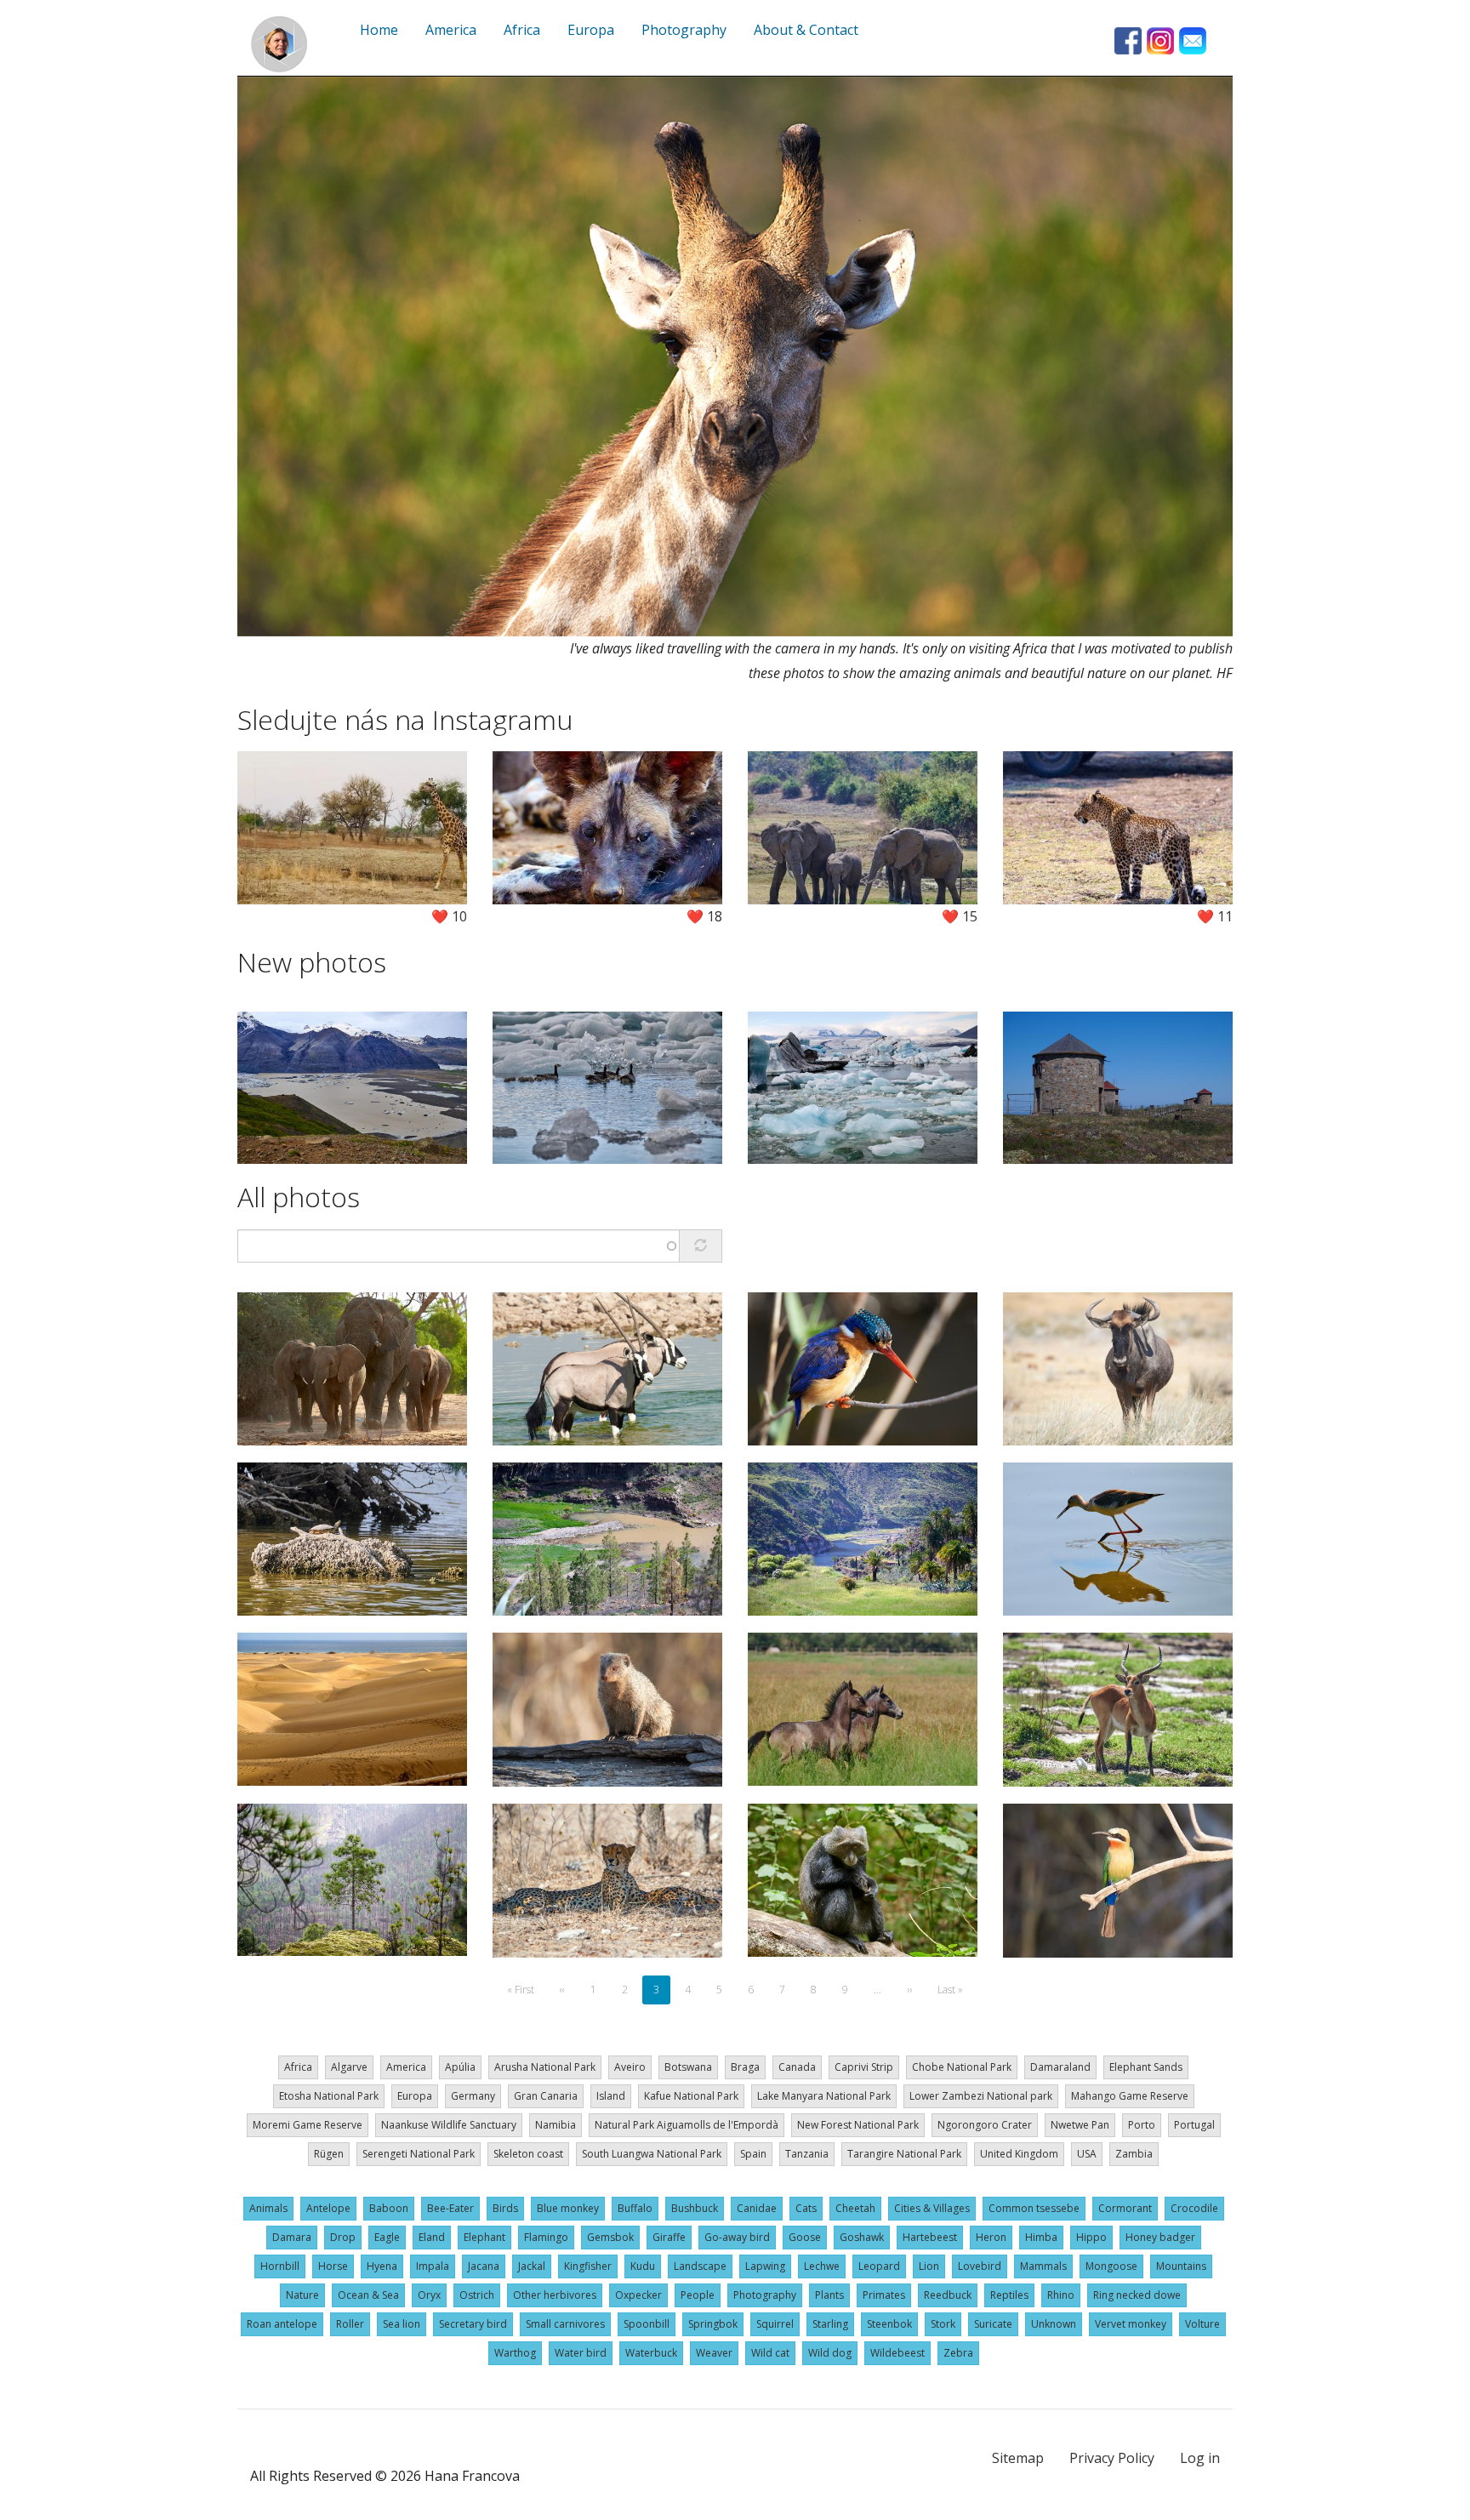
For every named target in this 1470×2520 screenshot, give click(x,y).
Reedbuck (948, 2295)
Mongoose (1111, 2266)
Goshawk (862, 2237)
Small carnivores (565, 2324)
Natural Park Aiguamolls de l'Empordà (687, 2125)
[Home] (279, 44)
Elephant (484, 2237)
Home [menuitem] (379, 30)
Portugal (1194, 2125)
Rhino (1061, 2295)
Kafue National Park (691, 2096)
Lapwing (765, 2266)
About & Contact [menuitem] (806, 30)
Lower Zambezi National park (981, 2096)
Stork (943, 2324)
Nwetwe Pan (1080, 2125)
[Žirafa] (735, 356)
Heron (991, 2237)
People (698, 2295)
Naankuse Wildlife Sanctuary (449, 2125)
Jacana (484, 2266)
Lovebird (980, 2266)
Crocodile (1194, 2208)
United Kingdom (1019, 2154)
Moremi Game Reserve (308, 2125)
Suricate (993, 2324)
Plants (829, 2295)
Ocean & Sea (368, 2295)
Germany (473, 2096)
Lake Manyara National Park (824, 2096)
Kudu (643, 2266)
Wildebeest (897, 2353)
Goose (805, 2237)
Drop (343, 2237)
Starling (830, 2324)
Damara (292, 2237)
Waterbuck (651, 2353)
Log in (1200, 2458)
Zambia (1134, 2154)
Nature (302, 2295)
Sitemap (1018, 2458)
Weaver (714, 2353)
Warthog (515, 2353)
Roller (350, 2324)
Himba (1041, 2237)
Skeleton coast (528, 2154)
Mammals (1043, 2266)
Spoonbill (647, 2324)
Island (611, 2096)
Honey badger (1160, 2237)
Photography (765, 2295)
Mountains (1181, 2266)
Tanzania (807, 2154)
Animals (268, 2208)
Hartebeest (930, 2237)
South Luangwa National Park (652, 2154)
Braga (745, 2067)
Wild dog (830, 2353)
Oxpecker (638, 2295)
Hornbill (280, 2266)
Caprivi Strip (864, 2067)
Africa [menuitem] (522, 30)
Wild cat (770, 2353)
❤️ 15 (960, 916)
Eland (432, 2237)
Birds (505, 2208)
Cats (806, 2208)
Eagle (387, 2237)
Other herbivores (555, 2295)
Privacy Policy (1112, 2458)
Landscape (700, 2266)
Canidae (757, 2208)
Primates (884, 2295)
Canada (797, 2067)
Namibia (556, 2125)
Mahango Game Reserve (1130, 2096)
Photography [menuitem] (684, 30)
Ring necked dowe (1137, 2295)
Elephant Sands (1146, 2067)
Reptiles (1009, 2295)
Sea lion (402, 2324)
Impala (433, 2266)
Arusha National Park (545, 2067)
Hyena (382, 2266)
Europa (415, 2096)
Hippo (1091, 2237)
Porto (1142, 2125)
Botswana (688, 2067)
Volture (1202, 2324)
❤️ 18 (704, 916)
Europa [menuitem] (591, 30)
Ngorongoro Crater (985, 2125)
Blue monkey (568, 2208)
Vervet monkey (1131, 2324)
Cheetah (855, 2208)
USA (1087, 2154)
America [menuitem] (451, 30)
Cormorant (1125, 2208)
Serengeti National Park (419, 2154)
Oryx (429, 2295)
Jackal (532, 2266)
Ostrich (477, 2295)
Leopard (879, 2266)
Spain (753, 2154)
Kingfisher (588, 2266)
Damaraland (1060, 2067)
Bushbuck (695, 2208)
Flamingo (546, 2237)
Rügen (329, 2154)
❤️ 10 (449, 916)
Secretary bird (473, 2324)
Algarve (349, 2067)
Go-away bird (737, 2237)
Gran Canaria (546, 2096)
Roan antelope (282, 2324)
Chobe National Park (962, 2067)
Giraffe (669, 2237)
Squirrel (775, 2324)
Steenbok (889, 2324)
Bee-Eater (450, 2208)
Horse (333, 2266)
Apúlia (460, 2067)
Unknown (1054, 2324)
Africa (298, 2067)
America (406, 2067)
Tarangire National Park (904, 2154)
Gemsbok (610, 2237)
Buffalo (635, 2208)
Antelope (328, 2208)
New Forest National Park (858, 2125)
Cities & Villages (932, 2208)
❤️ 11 (1215, 916)
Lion (929, 2266)
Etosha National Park (329, 2096)
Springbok (713, 2324)
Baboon (389, 2208)
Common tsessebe (1034, 2208)
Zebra (958, 2353)
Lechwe (822, 2266)
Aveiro (630, 2067)
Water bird (581, 2353)
